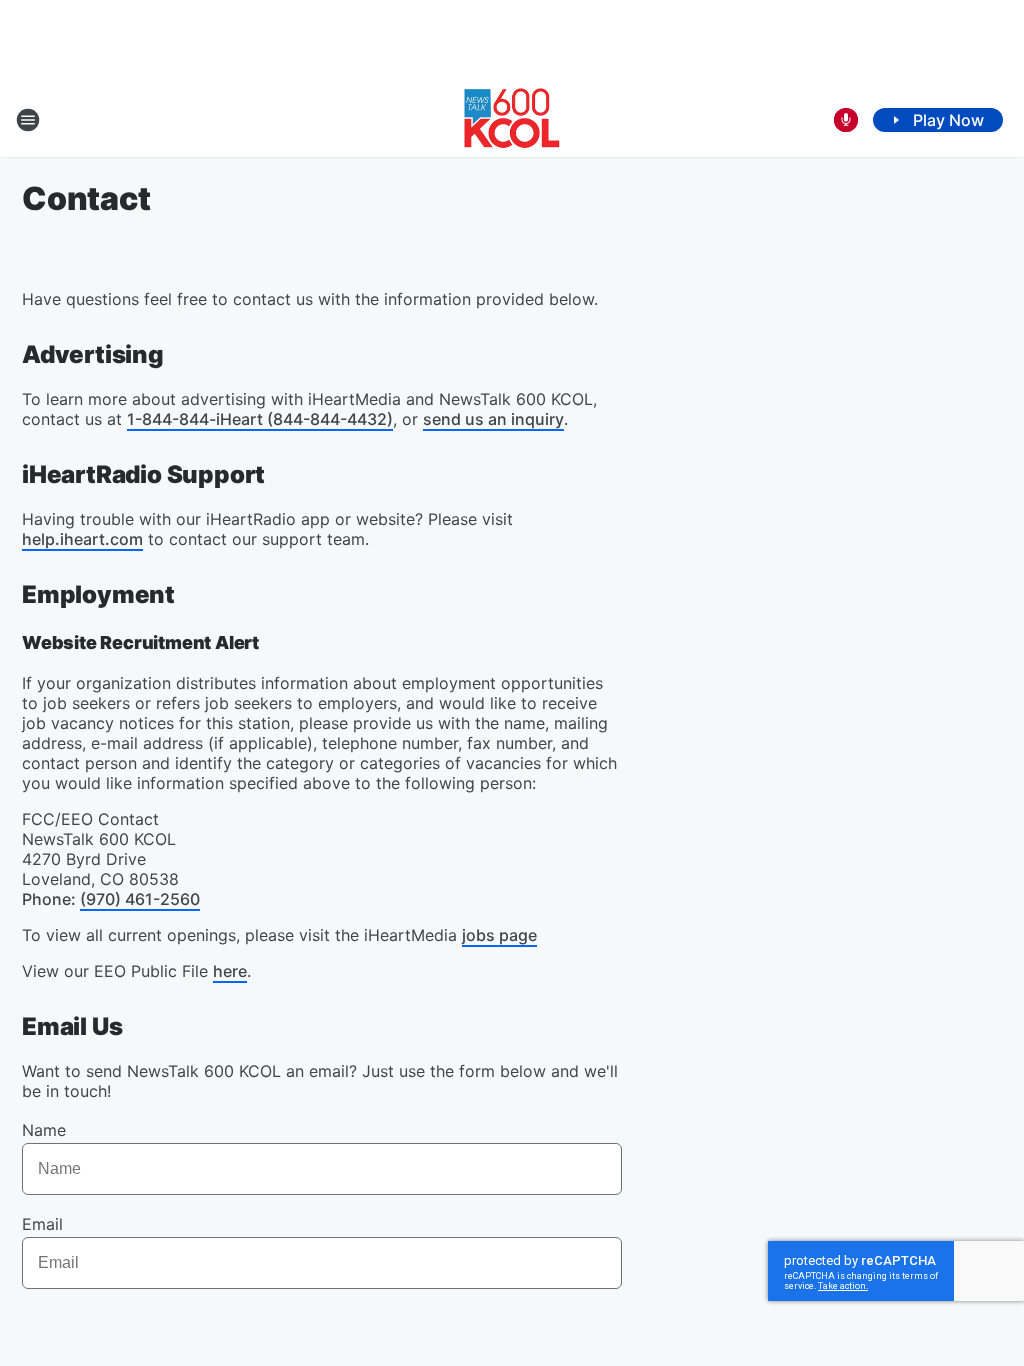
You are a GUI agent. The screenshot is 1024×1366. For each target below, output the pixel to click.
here (230, 971)
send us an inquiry (493, 419)
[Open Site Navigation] (28, 120)
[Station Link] (512, 120)
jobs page (499, 935)
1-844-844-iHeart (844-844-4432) (260, 419)
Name (44, 1130)
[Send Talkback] (846, 120)
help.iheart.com (82, 539)
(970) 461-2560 (140, 899)
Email (42, 1224)
